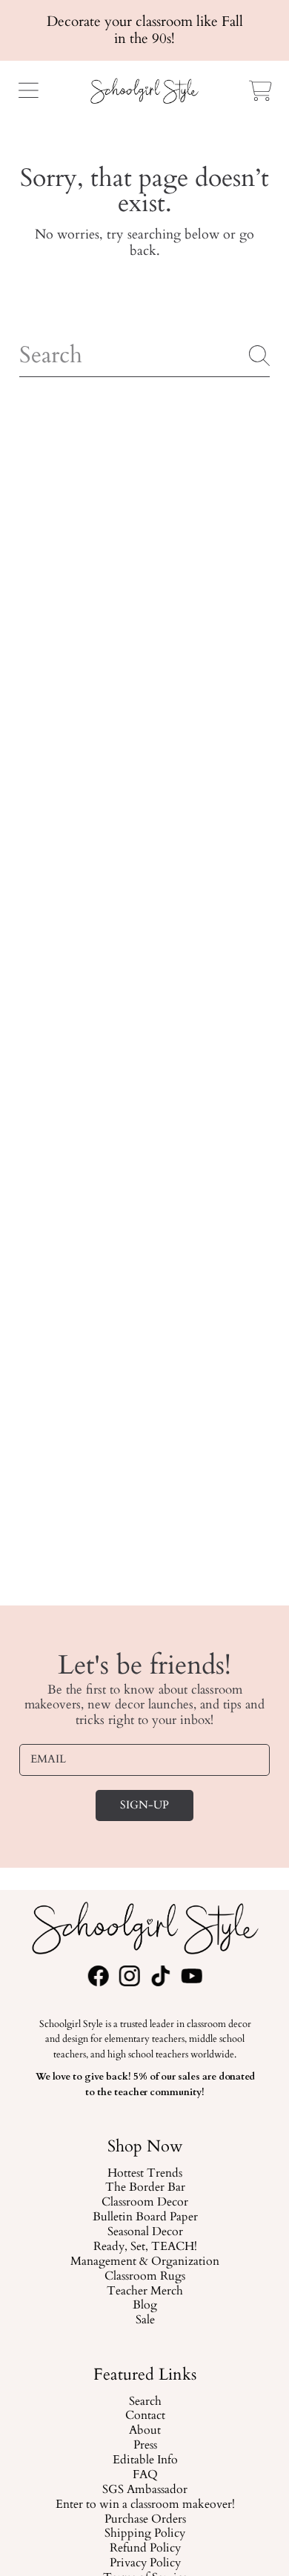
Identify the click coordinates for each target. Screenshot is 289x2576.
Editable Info (144, 2460)
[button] (28, 90)
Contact (144, 2416)
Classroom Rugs (145, 2276)
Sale (144, 2320)
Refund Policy (144, 2549)
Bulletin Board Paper (144, 2217)
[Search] (259, 356)
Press (144, 2446)
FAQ (144, 2475)
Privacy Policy (144, 2563)
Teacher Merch (145, 2291)
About (145, 2431)
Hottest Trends (145, 2173)
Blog (145, 2306)
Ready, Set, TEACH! (144, 2247)
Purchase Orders (144, 2519)
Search (144, 2401)
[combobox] (144, 356)
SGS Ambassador (145, 2490)
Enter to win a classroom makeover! (144, 2505)
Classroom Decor (145, 2203)
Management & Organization (145, 2261)
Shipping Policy (145, 2534)
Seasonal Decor (144, 2232)
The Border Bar (144, 2188)
